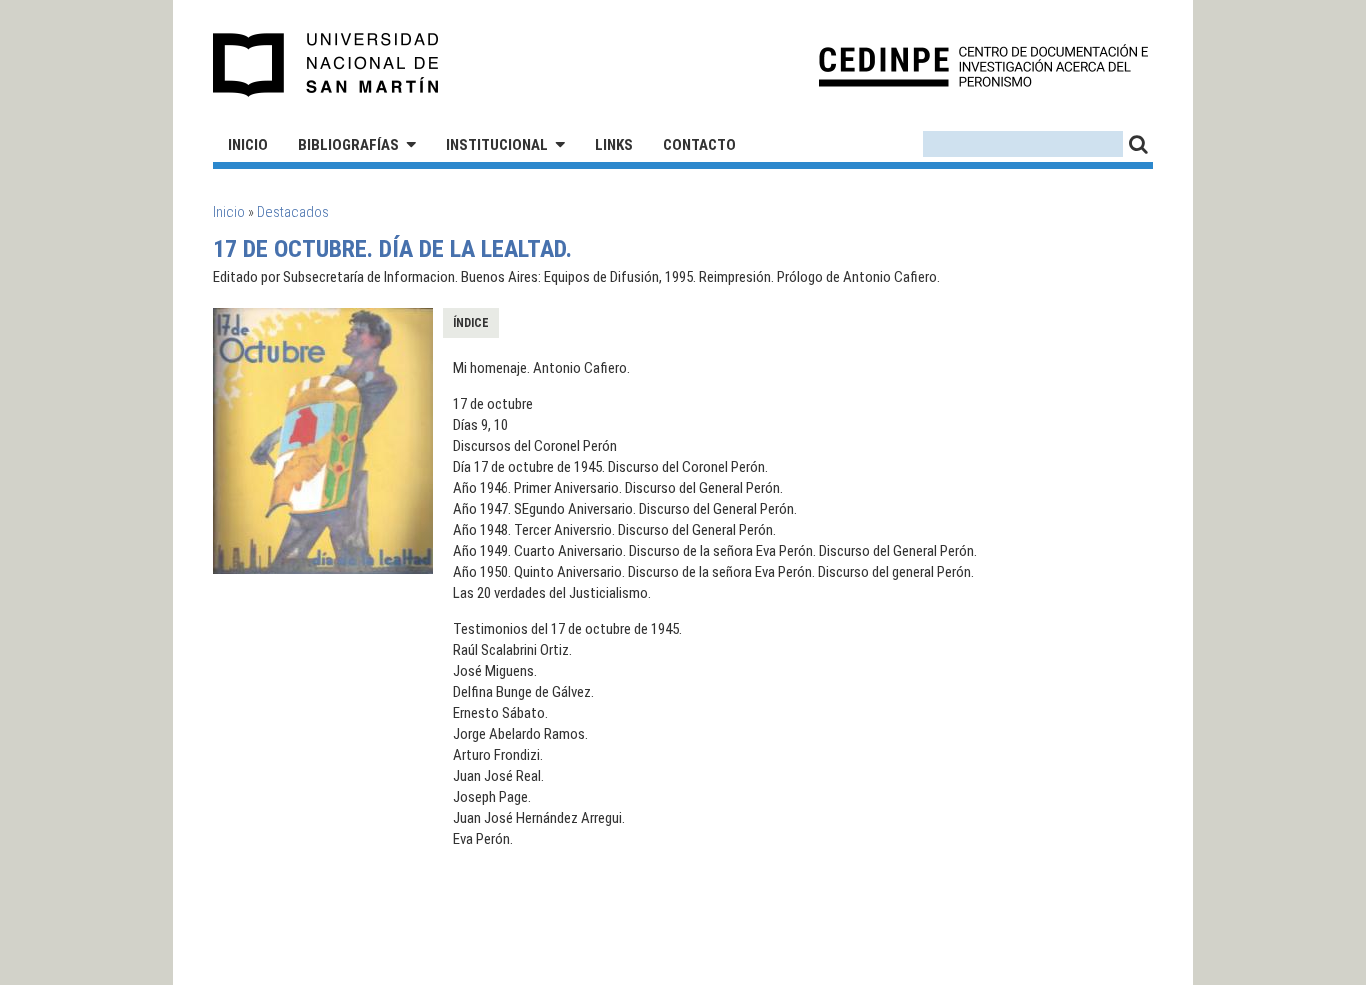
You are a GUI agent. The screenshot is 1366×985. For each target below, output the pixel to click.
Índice (471, 323)
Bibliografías (348, 145)
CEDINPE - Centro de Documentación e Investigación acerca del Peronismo (983, 65)
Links (614, 145)
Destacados (293, 212)
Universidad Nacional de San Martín (326, 65)
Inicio (248, 145)
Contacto (699, 145)
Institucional (497, 145)
